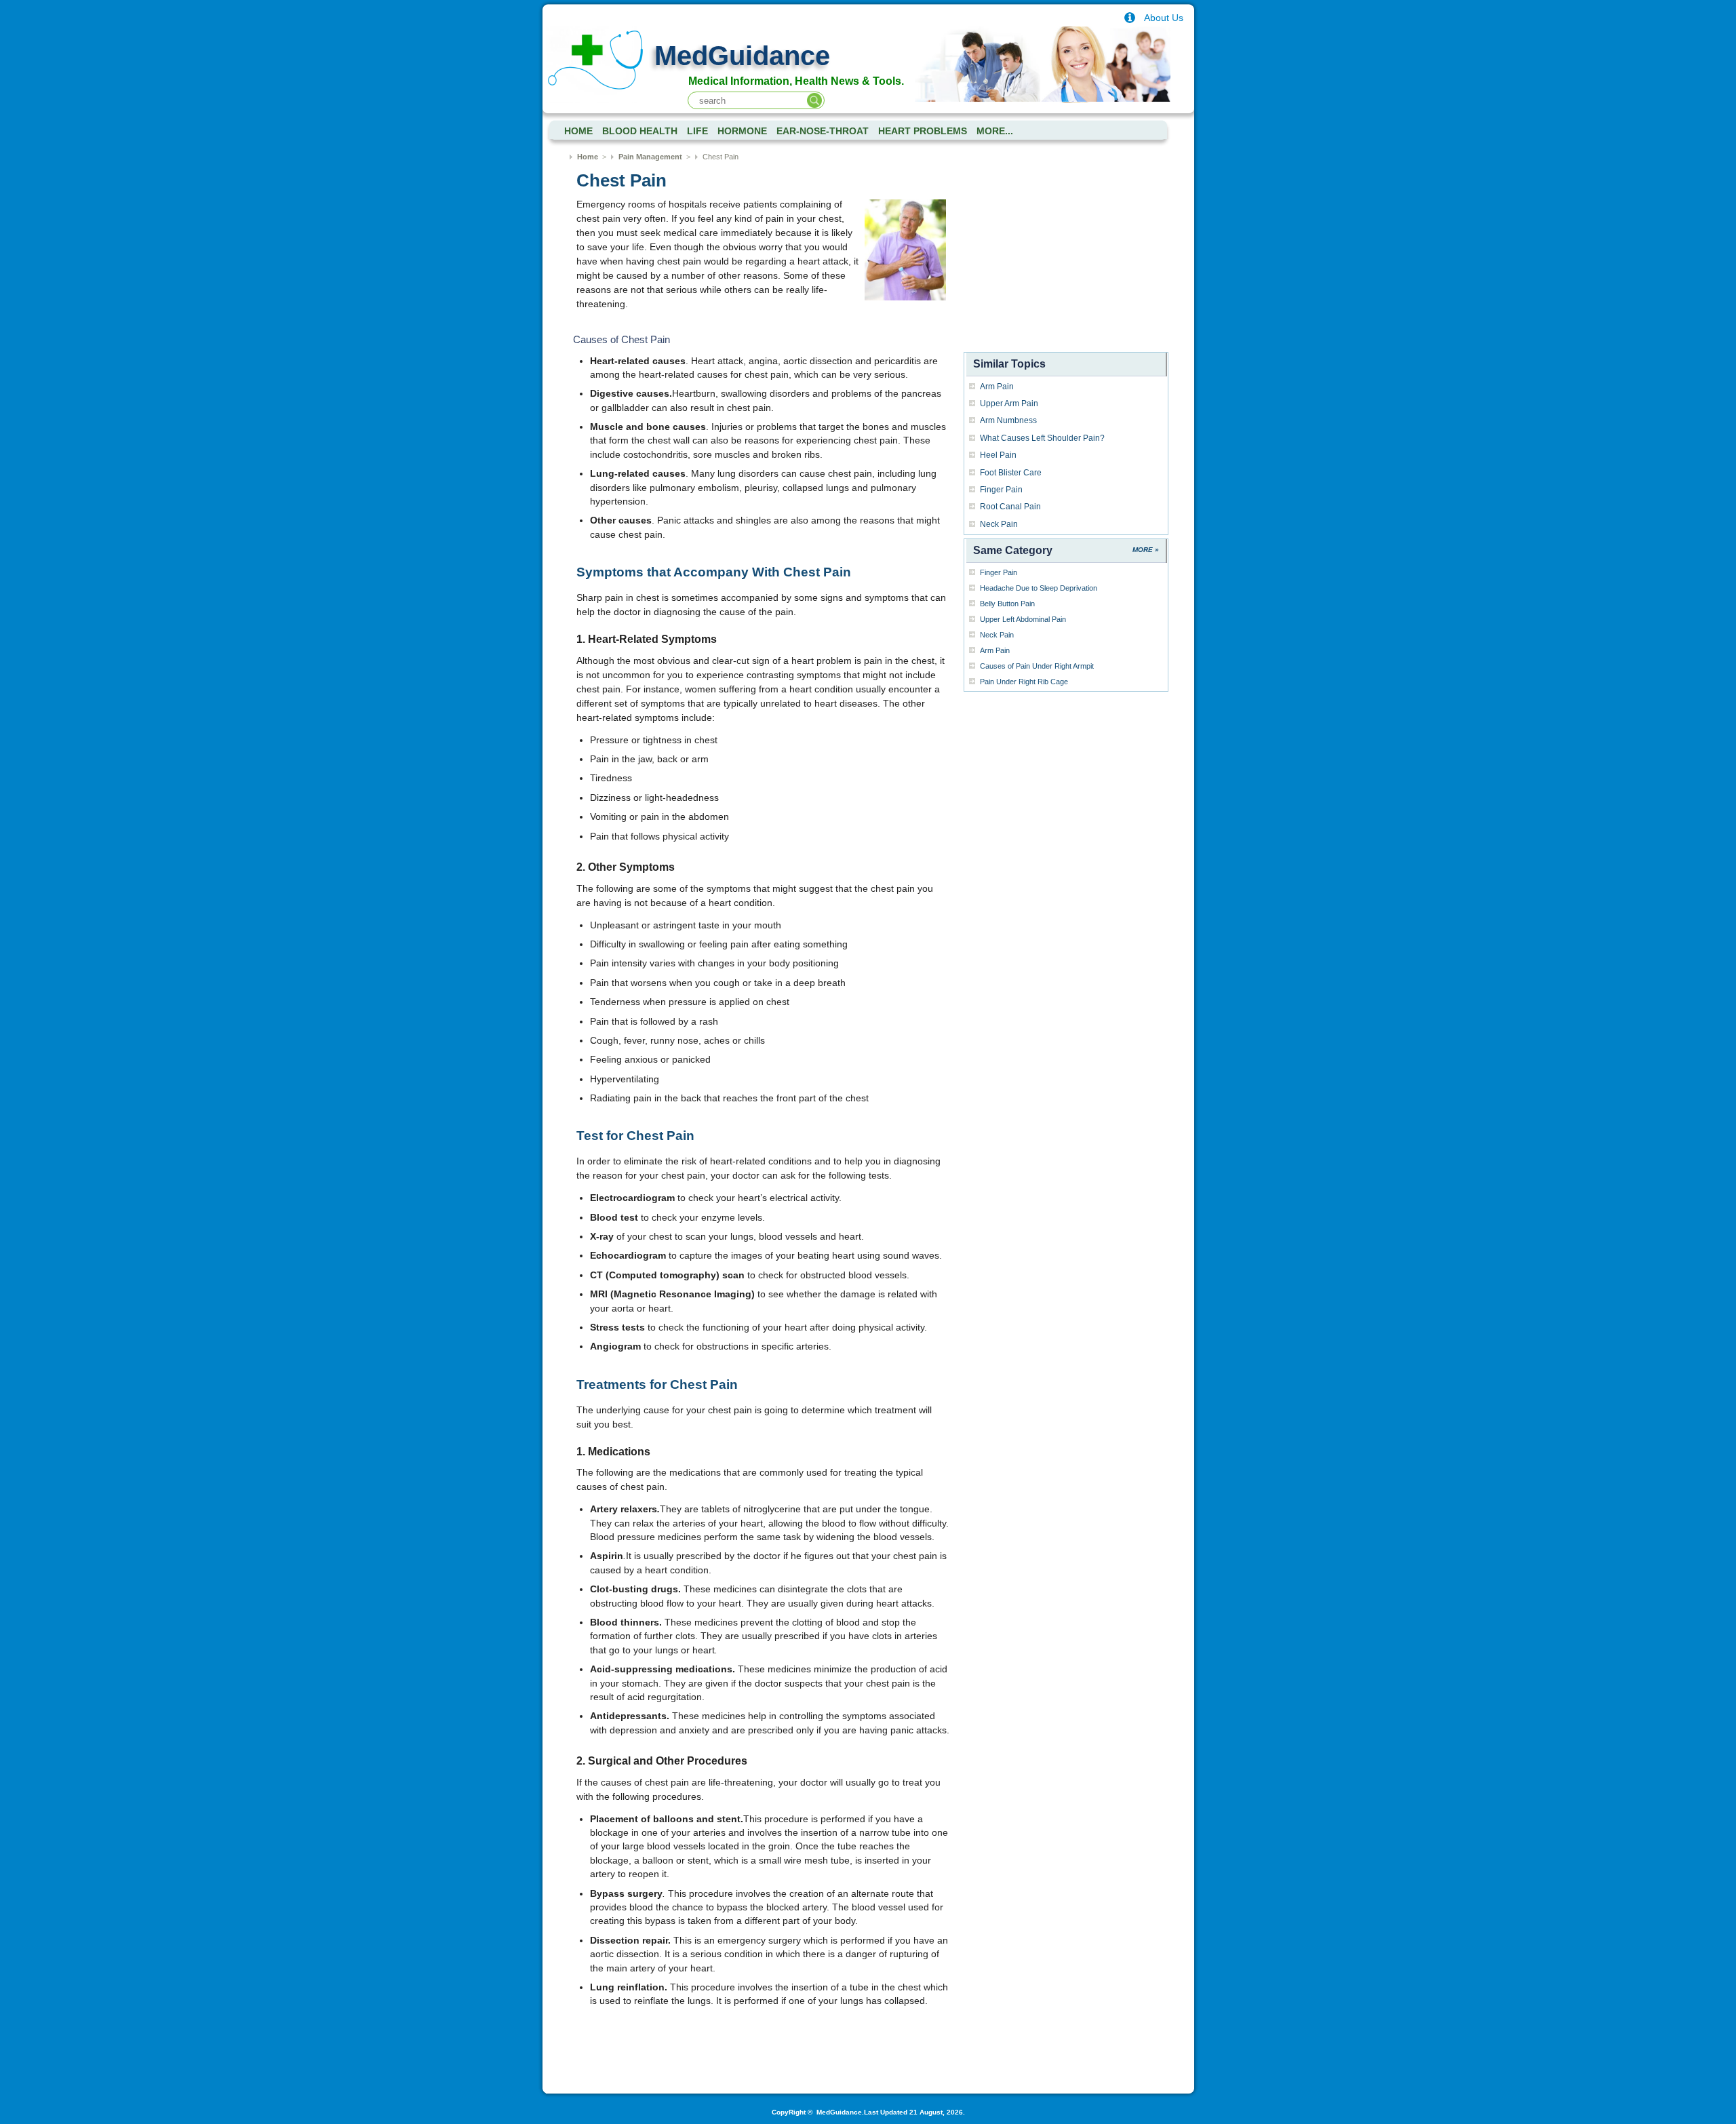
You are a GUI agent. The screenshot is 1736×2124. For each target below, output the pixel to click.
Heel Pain (998, 455)
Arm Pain (997, 387)
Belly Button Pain (1007, 604)
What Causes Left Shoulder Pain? (1042, 438)
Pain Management (650, 157)
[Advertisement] (1066, 263)
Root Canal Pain (1010, 507)
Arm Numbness (1008, 420)
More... (995, 131)
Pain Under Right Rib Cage (1024, 682)
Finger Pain (1001, 490)
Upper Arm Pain (1009, 404)
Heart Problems (923, 131)
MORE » (1146, 550)
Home (588, 157)
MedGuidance (742, 56)
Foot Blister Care (1011, 473)
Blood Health (640, 131)
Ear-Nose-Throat (823, 131)
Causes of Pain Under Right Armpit (1037, 666)
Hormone (742, 131)
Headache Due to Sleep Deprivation (1039, 588)
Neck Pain (999, 524)
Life (697, 131)
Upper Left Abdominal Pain (1023, 619)
